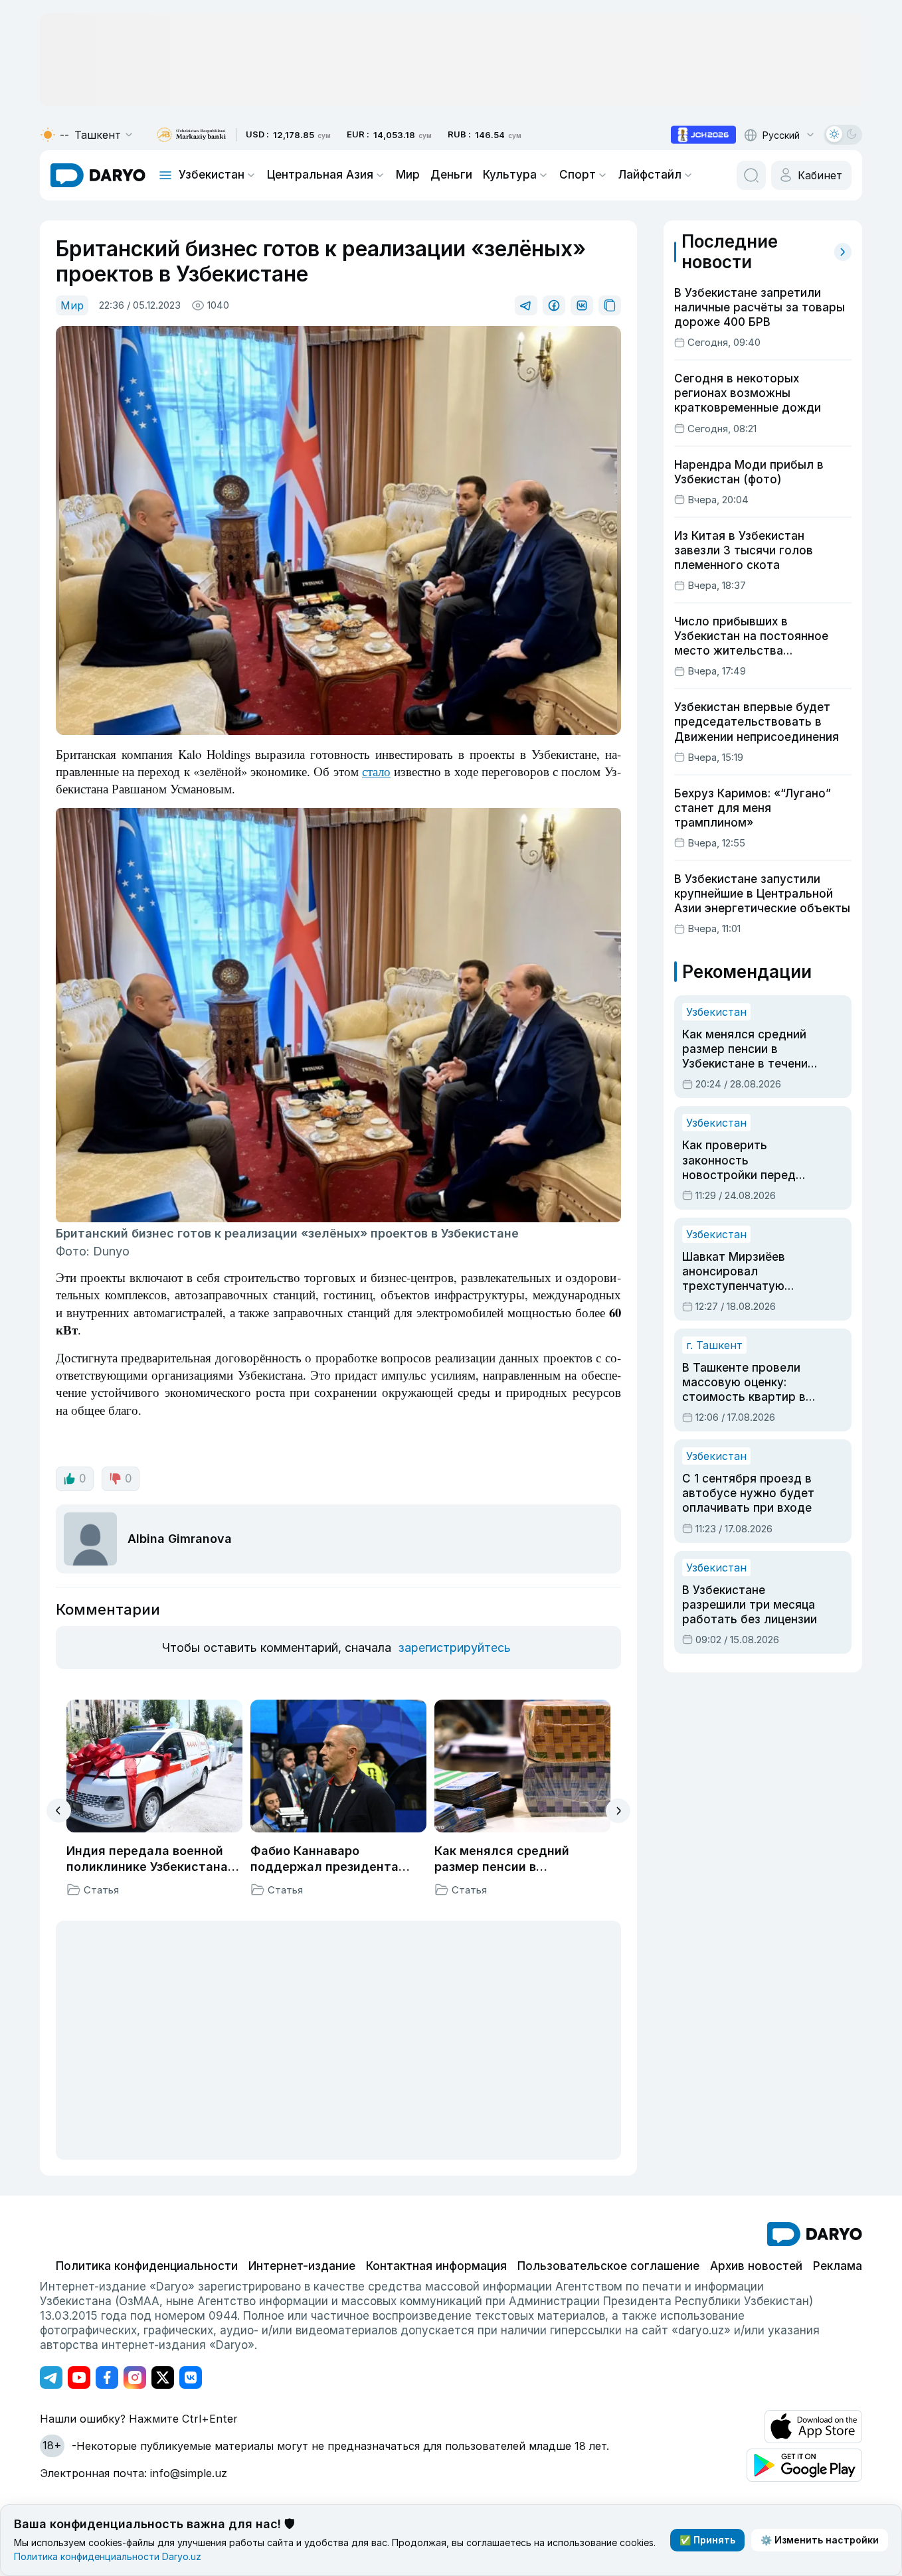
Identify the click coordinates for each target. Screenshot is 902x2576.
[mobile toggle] (165, 175)
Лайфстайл (650, 175)
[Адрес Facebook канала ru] (107, 2377)
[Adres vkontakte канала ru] (191, 2377)
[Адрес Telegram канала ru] (51, 2377)
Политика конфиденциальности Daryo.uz (108, 2556)
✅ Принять (707, 2540)
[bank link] (191, 135)
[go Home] (815, 2234)
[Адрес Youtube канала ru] (79, 2377)
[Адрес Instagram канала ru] (135, 2377)
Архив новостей (756, 2266)
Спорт (578, 175)
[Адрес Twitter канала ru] (163, 2377)
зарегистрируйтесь (455, 1648)
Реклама (838, 2266)
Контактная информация (436, 2266)
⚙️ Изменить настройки (820, 2540)
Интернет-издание (302, 2266)
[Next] (618, 1811)
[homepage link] (98, 175)
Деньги (451, 175)
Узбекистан (212, 175)
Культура (510, 175)
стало (376, 771)
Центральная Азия (320, 175)
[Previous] (59, 1811)
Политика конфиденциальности (147, 2266)
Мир (408, 175)
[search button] (751, 175)
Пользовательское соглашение (608, 2266)
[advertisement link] (703, 135)
